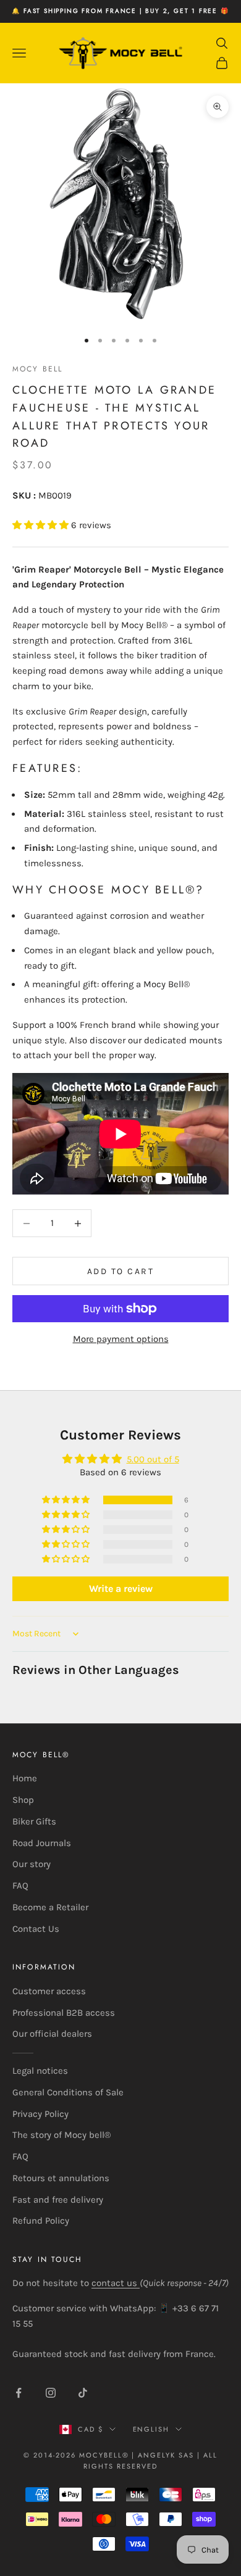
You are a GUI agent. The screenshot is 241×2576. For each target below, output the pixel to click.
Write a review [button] (121, 1588)
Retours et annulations (61, 2178)
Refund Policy (41, 2221)
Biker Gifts (34, 1821)
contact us (116, 2283)
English (151, 2429)
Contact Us (36, 1929)
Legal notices (40, 2071)
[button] (42, 525)
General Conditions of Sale (68, 2092)
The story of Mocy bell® (61, 2135)
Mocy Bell (37, 369)
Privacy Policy (40, 2114)
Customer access (49, 1991)
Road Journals (42, 1843)
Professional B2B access (64, 2013)
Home (25, 1778)
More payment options (121, 1339)
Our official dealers (52, 2034)
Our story (32, 1864)
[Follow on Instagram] (51, 2393)
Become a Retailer (50, 1907)
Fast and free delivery (58, 2200)
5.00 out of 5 (153, 1459)
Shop (23, 1800)
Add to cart (121, 1271)
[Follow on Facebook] (19, 2393)
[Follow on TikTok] (83, 2393)
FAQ (20, 1886)
